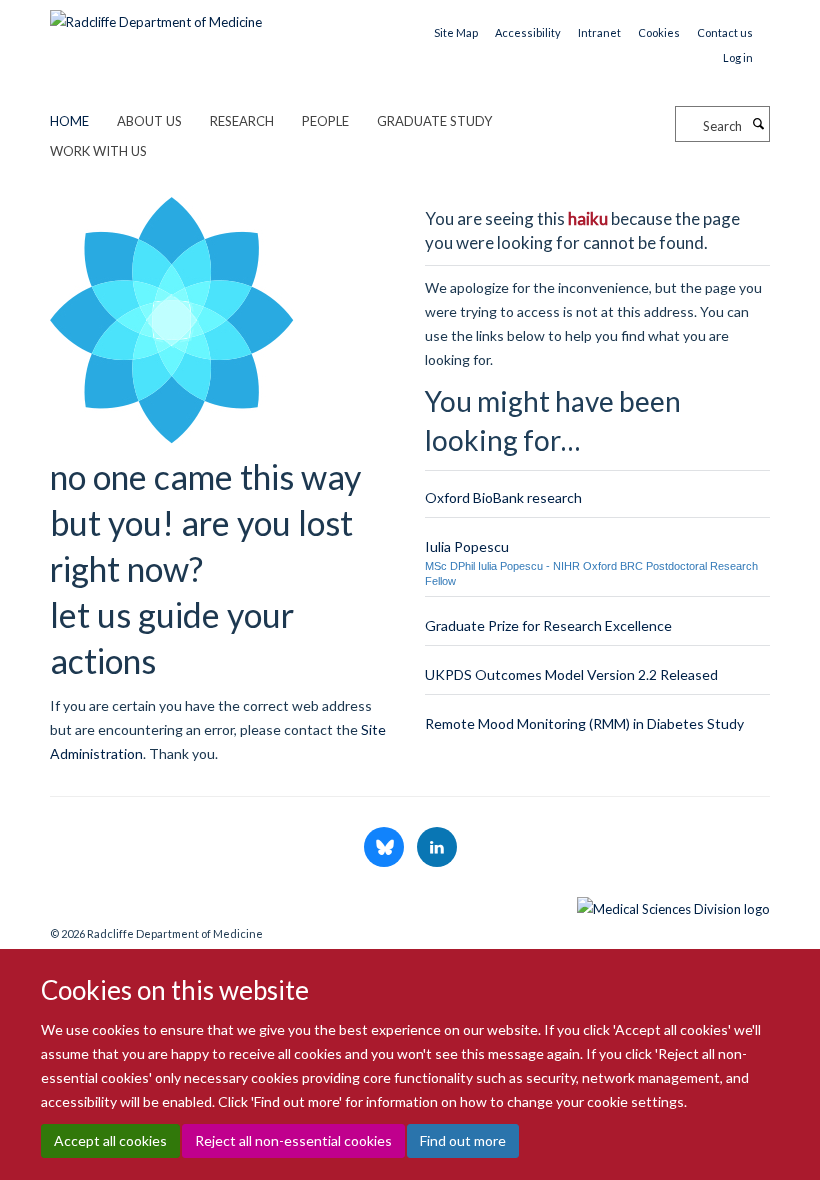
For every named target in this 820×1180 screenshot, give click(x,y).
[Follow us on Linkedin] (437, 848)
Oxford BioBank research (503, 497)
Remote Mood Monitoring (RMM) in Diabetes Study (584, 723)
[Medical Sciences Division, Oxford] (410, 904)
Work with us (98, 151)
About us (149, 121)
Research (242, 121)
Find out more (463, 1140)
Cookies (659, 32)
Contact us (725, 32)
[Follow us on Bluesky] (385, 848)
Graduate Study (434, 121)
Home (69, 121)
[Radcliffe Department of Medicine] (156, 15)
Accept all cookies (110, 1140)
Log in (738, 57)
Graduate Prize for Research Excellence (548, 625)
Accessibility (528, 32)
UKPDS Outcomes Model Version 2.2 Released (571, 674)
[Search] (758, 124)
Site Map (456, 32)
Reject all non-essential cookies (293, 1140)
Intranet (599, 32)
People (325, 121)
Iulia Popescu (467, 546)
